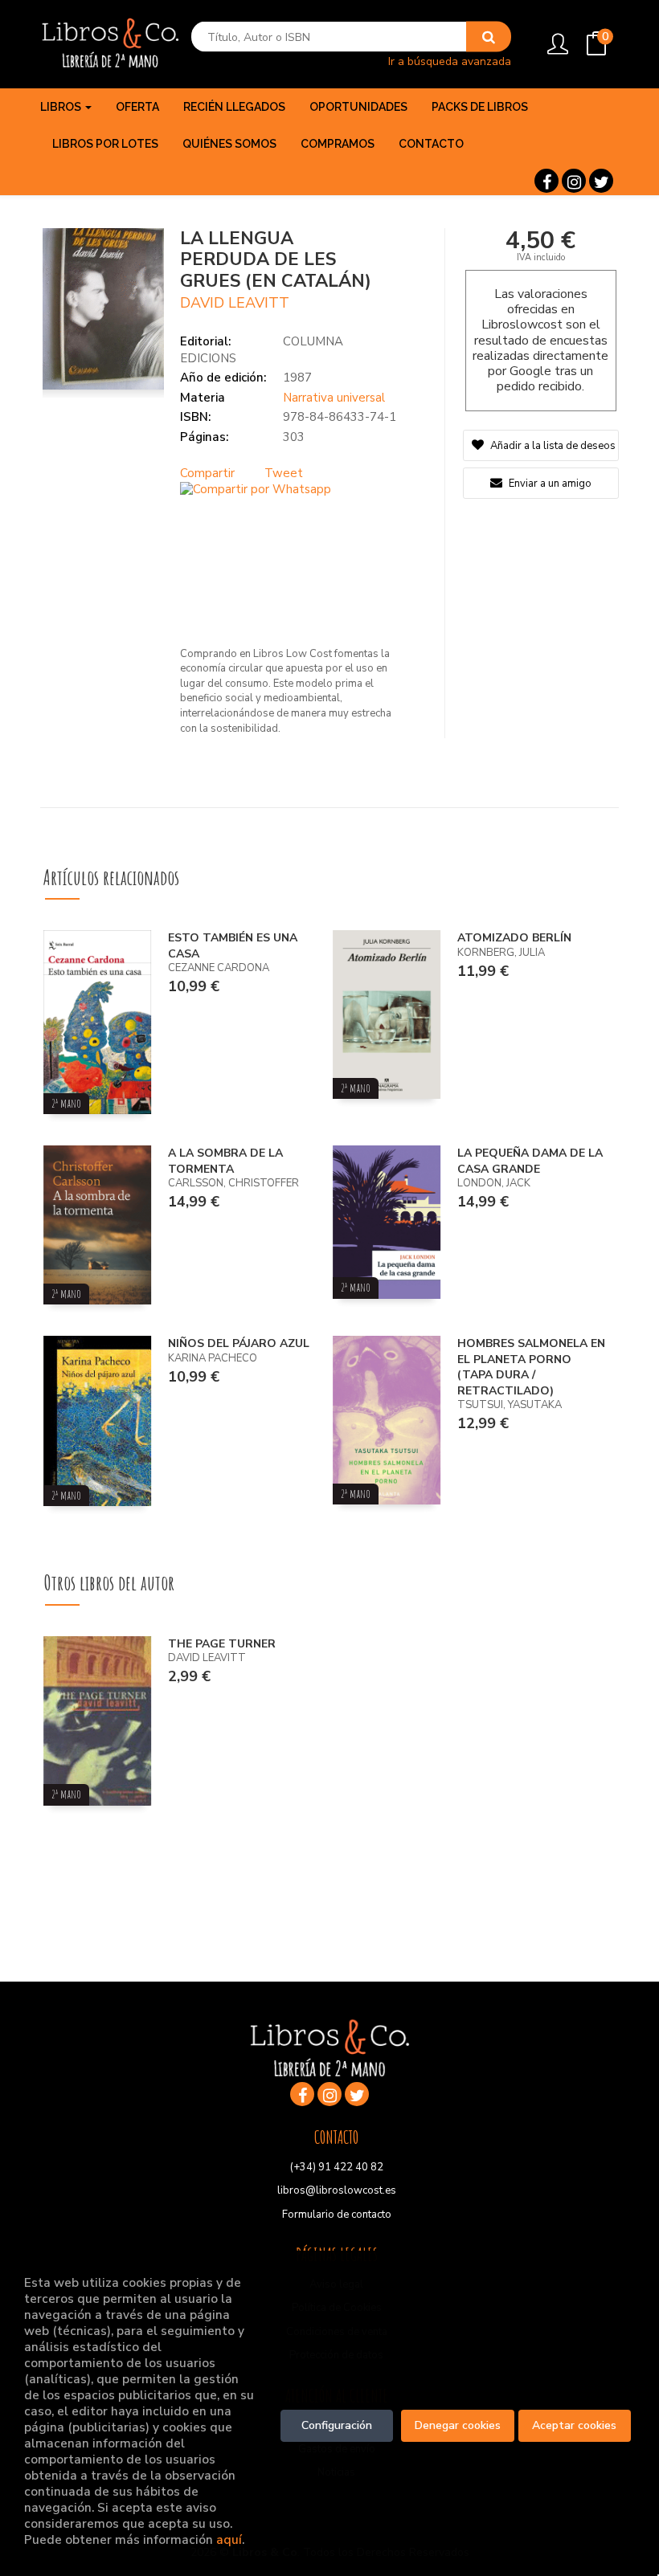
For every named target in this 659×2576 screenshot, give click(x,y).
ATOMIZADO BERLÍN (514, 938)
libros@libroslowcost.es (337, 2190)
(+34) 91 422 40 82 (337, 2167)
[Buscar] (489, 37)
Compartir (207, 473)
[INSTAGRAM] (574, 181)
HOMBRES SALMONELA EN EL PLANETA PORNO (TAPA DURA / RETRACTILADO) (531, 1367)
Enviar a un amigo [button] (549, 484)
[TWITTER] (601, 181)
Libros (62, 107)
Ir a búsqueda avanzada (450, 61)
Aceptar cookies (574, 2425)
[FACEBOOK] (546, 181)
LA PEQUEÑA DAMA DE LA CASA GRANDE (530, 1161)
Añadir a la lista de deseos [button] (553, 446)
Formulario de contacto (337, 2215)
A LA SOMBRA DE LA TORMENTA (225, 1161)
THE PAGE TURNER (222, 1644)
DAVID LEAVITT (235, 303)
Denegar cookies (458, 2425)
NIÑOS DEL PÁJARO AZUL (239, 1343)
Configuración (337, 2425)
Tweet (284, 473)
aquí (229, 2539)
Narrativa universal (334, 398)
